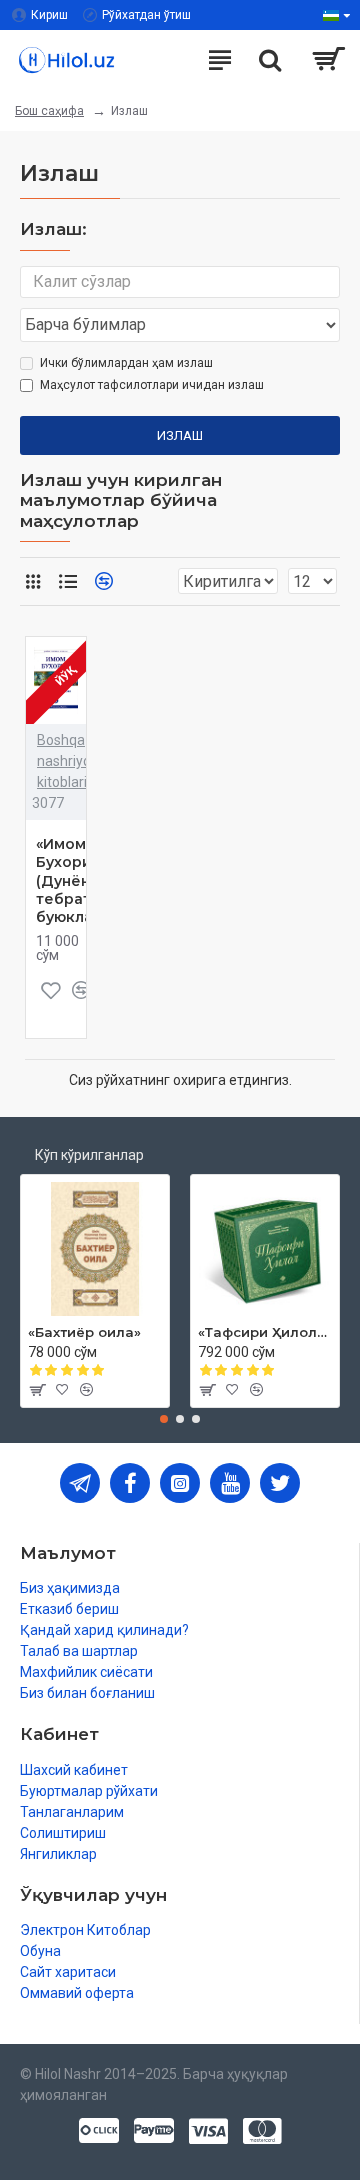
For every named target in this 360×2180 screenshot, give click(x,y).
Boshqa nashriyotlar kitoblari (74, 761)
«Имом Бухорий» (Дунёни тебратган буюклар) (76, 880)
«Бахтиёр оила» (84, 1332)
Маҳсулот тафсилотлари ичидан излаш (152, 385)
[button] (164, 1419)
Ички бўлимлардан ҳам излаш (126, 363)
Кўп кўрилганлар (89, 1155)
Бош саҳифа (49, 111)
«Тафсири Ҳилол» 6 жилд (265, 1332)
